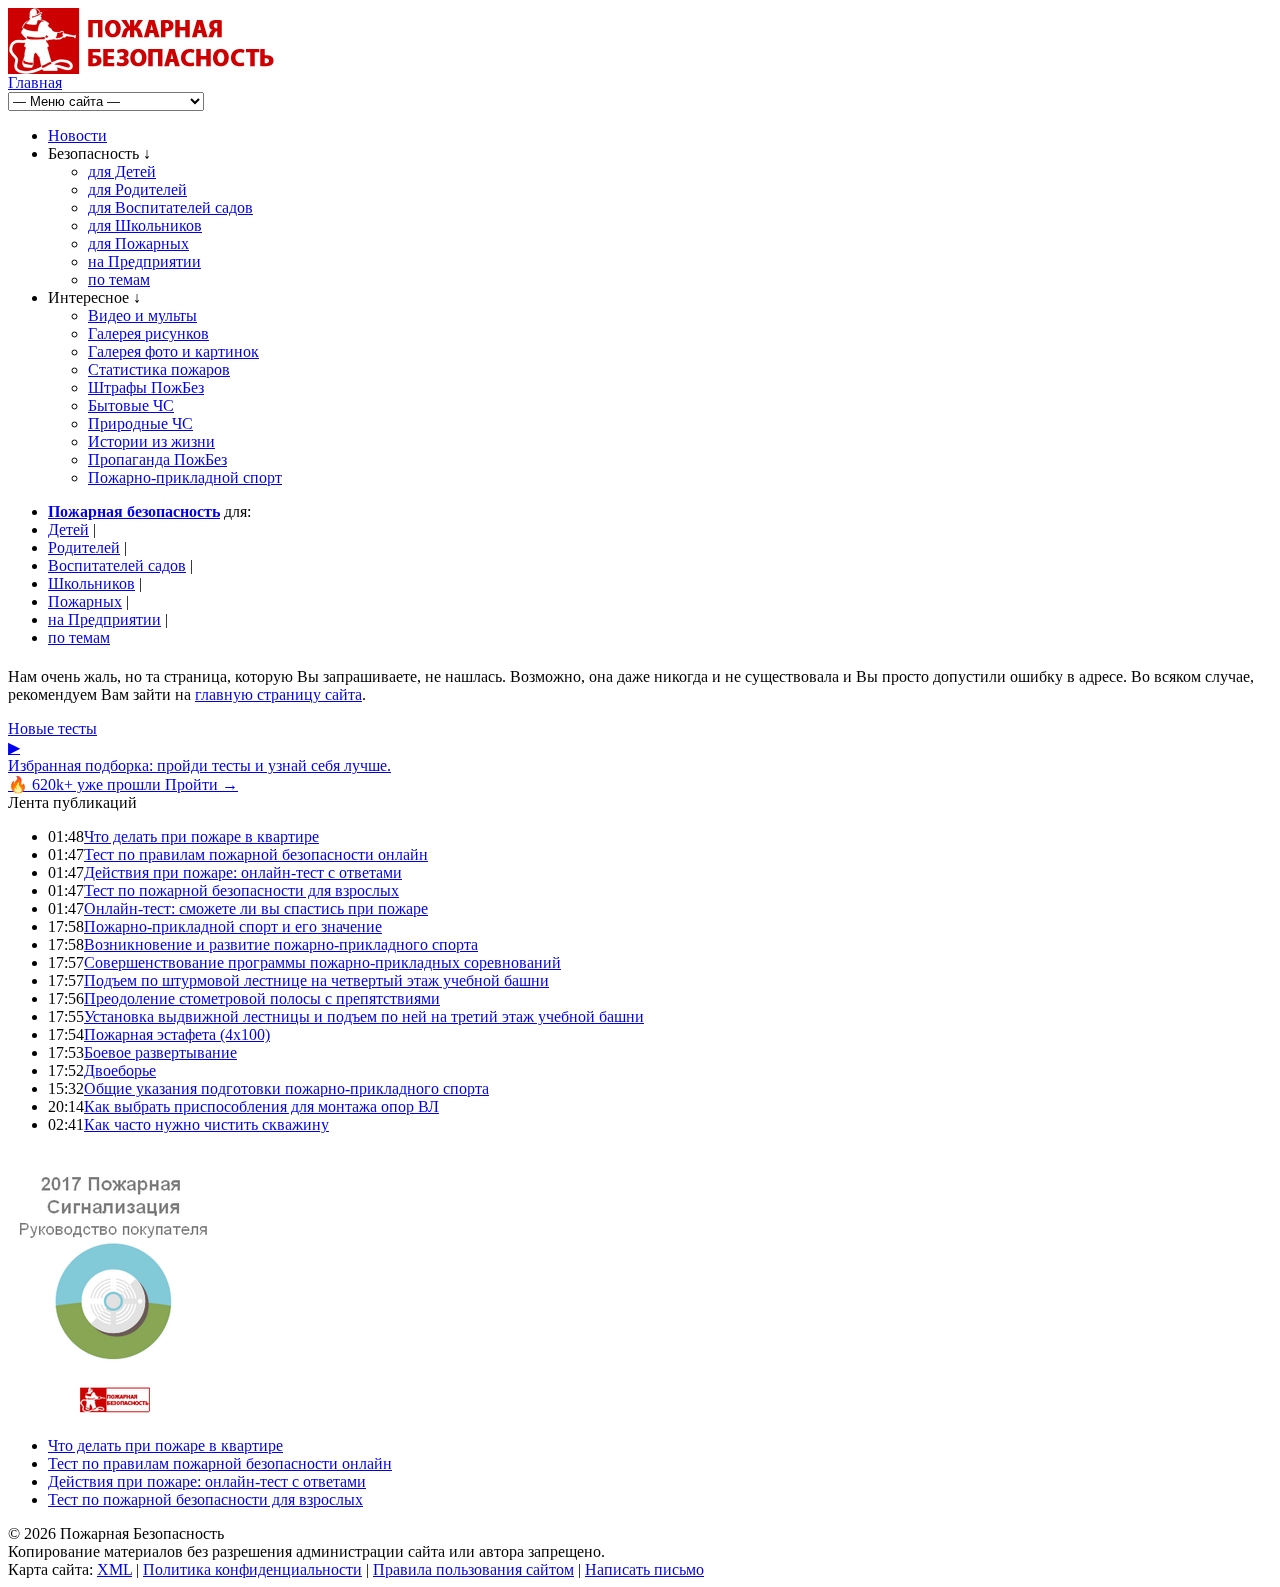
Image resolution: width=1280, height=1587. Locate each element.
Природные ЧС (140, 423)
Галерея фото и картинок (173, 351)
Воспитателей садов (117, 565)
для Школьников (145, 225)
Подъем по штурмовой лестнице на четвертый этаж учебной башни (316, 980)
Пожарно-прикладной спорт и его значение (233, 926)
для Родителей (137, 189)
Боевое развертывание (160, 1052)
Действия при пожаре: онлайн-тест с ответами (243, 872)
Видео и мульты (142, 315)
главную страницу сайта (278, 694)
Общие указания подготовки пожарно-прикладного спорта (286, 1088)
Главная (35, 82)
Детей (68, 529)
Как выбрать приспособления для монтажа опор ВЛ (261, 1106)
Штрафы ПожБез (146, 387)
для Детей (122, 171)
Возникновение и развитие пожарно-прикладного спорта (281, 944)
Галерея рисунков (148, 333)
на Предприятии (144, 261)
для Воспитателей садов (170, 207)
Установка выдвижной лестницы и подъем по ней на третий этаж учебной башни (364, 1016)
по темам (119, 279)
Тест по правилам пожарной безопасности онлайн (256, 854)
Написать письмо (644, 1569)
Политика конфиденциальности (252, 1569)
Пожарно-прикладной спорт (185, 477)
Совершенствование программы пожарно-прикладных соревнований (322, 962)
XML (114, 1569)
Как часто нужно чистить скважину (206, 1124)
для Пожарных (138, 243)
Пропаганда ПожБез (157, 459)
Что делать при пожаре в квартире (201, 836)
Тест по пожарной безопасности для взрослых (241, 890)
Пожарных (85, 601)
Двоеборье (120, 1070)
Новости (77, 135)
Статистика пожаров (159, 369)
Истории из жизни (151, 441)
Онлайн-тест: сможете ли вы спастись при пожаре (256, 908)
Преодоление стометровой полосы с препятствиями (262, 998)
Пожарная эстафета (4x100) (177, 1034)
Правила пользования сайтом (473, 1569)
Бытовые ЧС (131, 405)
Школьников (91, 583)
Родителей (84, 547)
